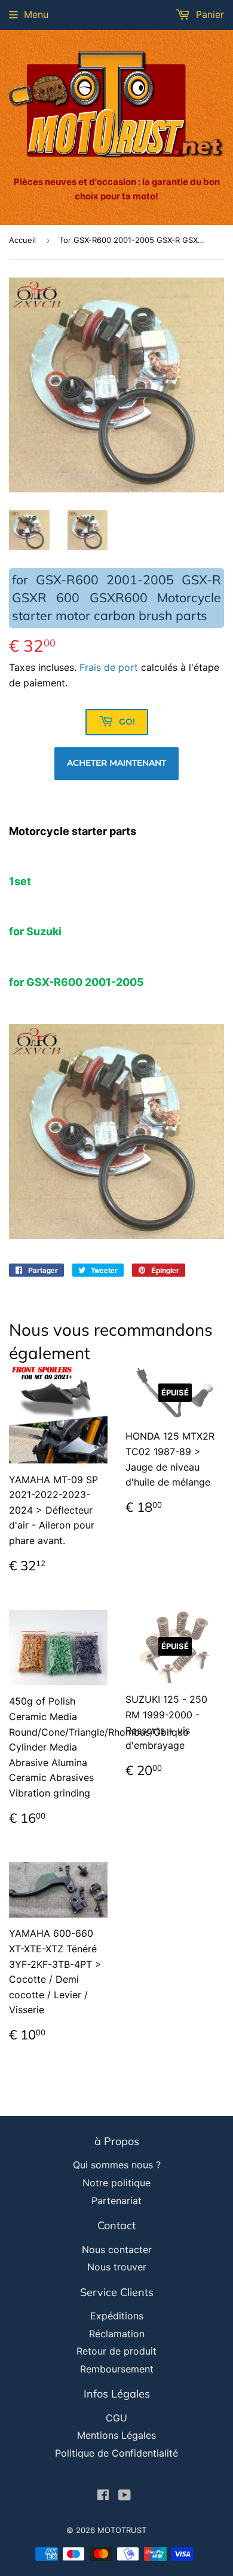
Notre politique (116, 2183)
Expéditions (117, 2316)
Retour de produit (116, 2351)
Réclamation (117, 2334)
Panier (209, 14)
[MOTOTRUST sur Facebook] (103, 2496)
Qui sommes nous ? (117, 2165)
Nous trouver (117, 2267)
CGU (116, 2418)
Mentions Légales (116, 2435)
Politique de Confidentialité (116, 2453)
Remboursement (117, 2369)
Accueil (22, 240)
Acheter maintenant (116, 763)
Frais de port (109, 667)
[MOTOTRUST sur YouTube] (125, 2496)
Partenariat (116, 2201)
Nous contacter (117, 2250)
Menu (36, 14)
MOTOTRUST (122, 2530)
